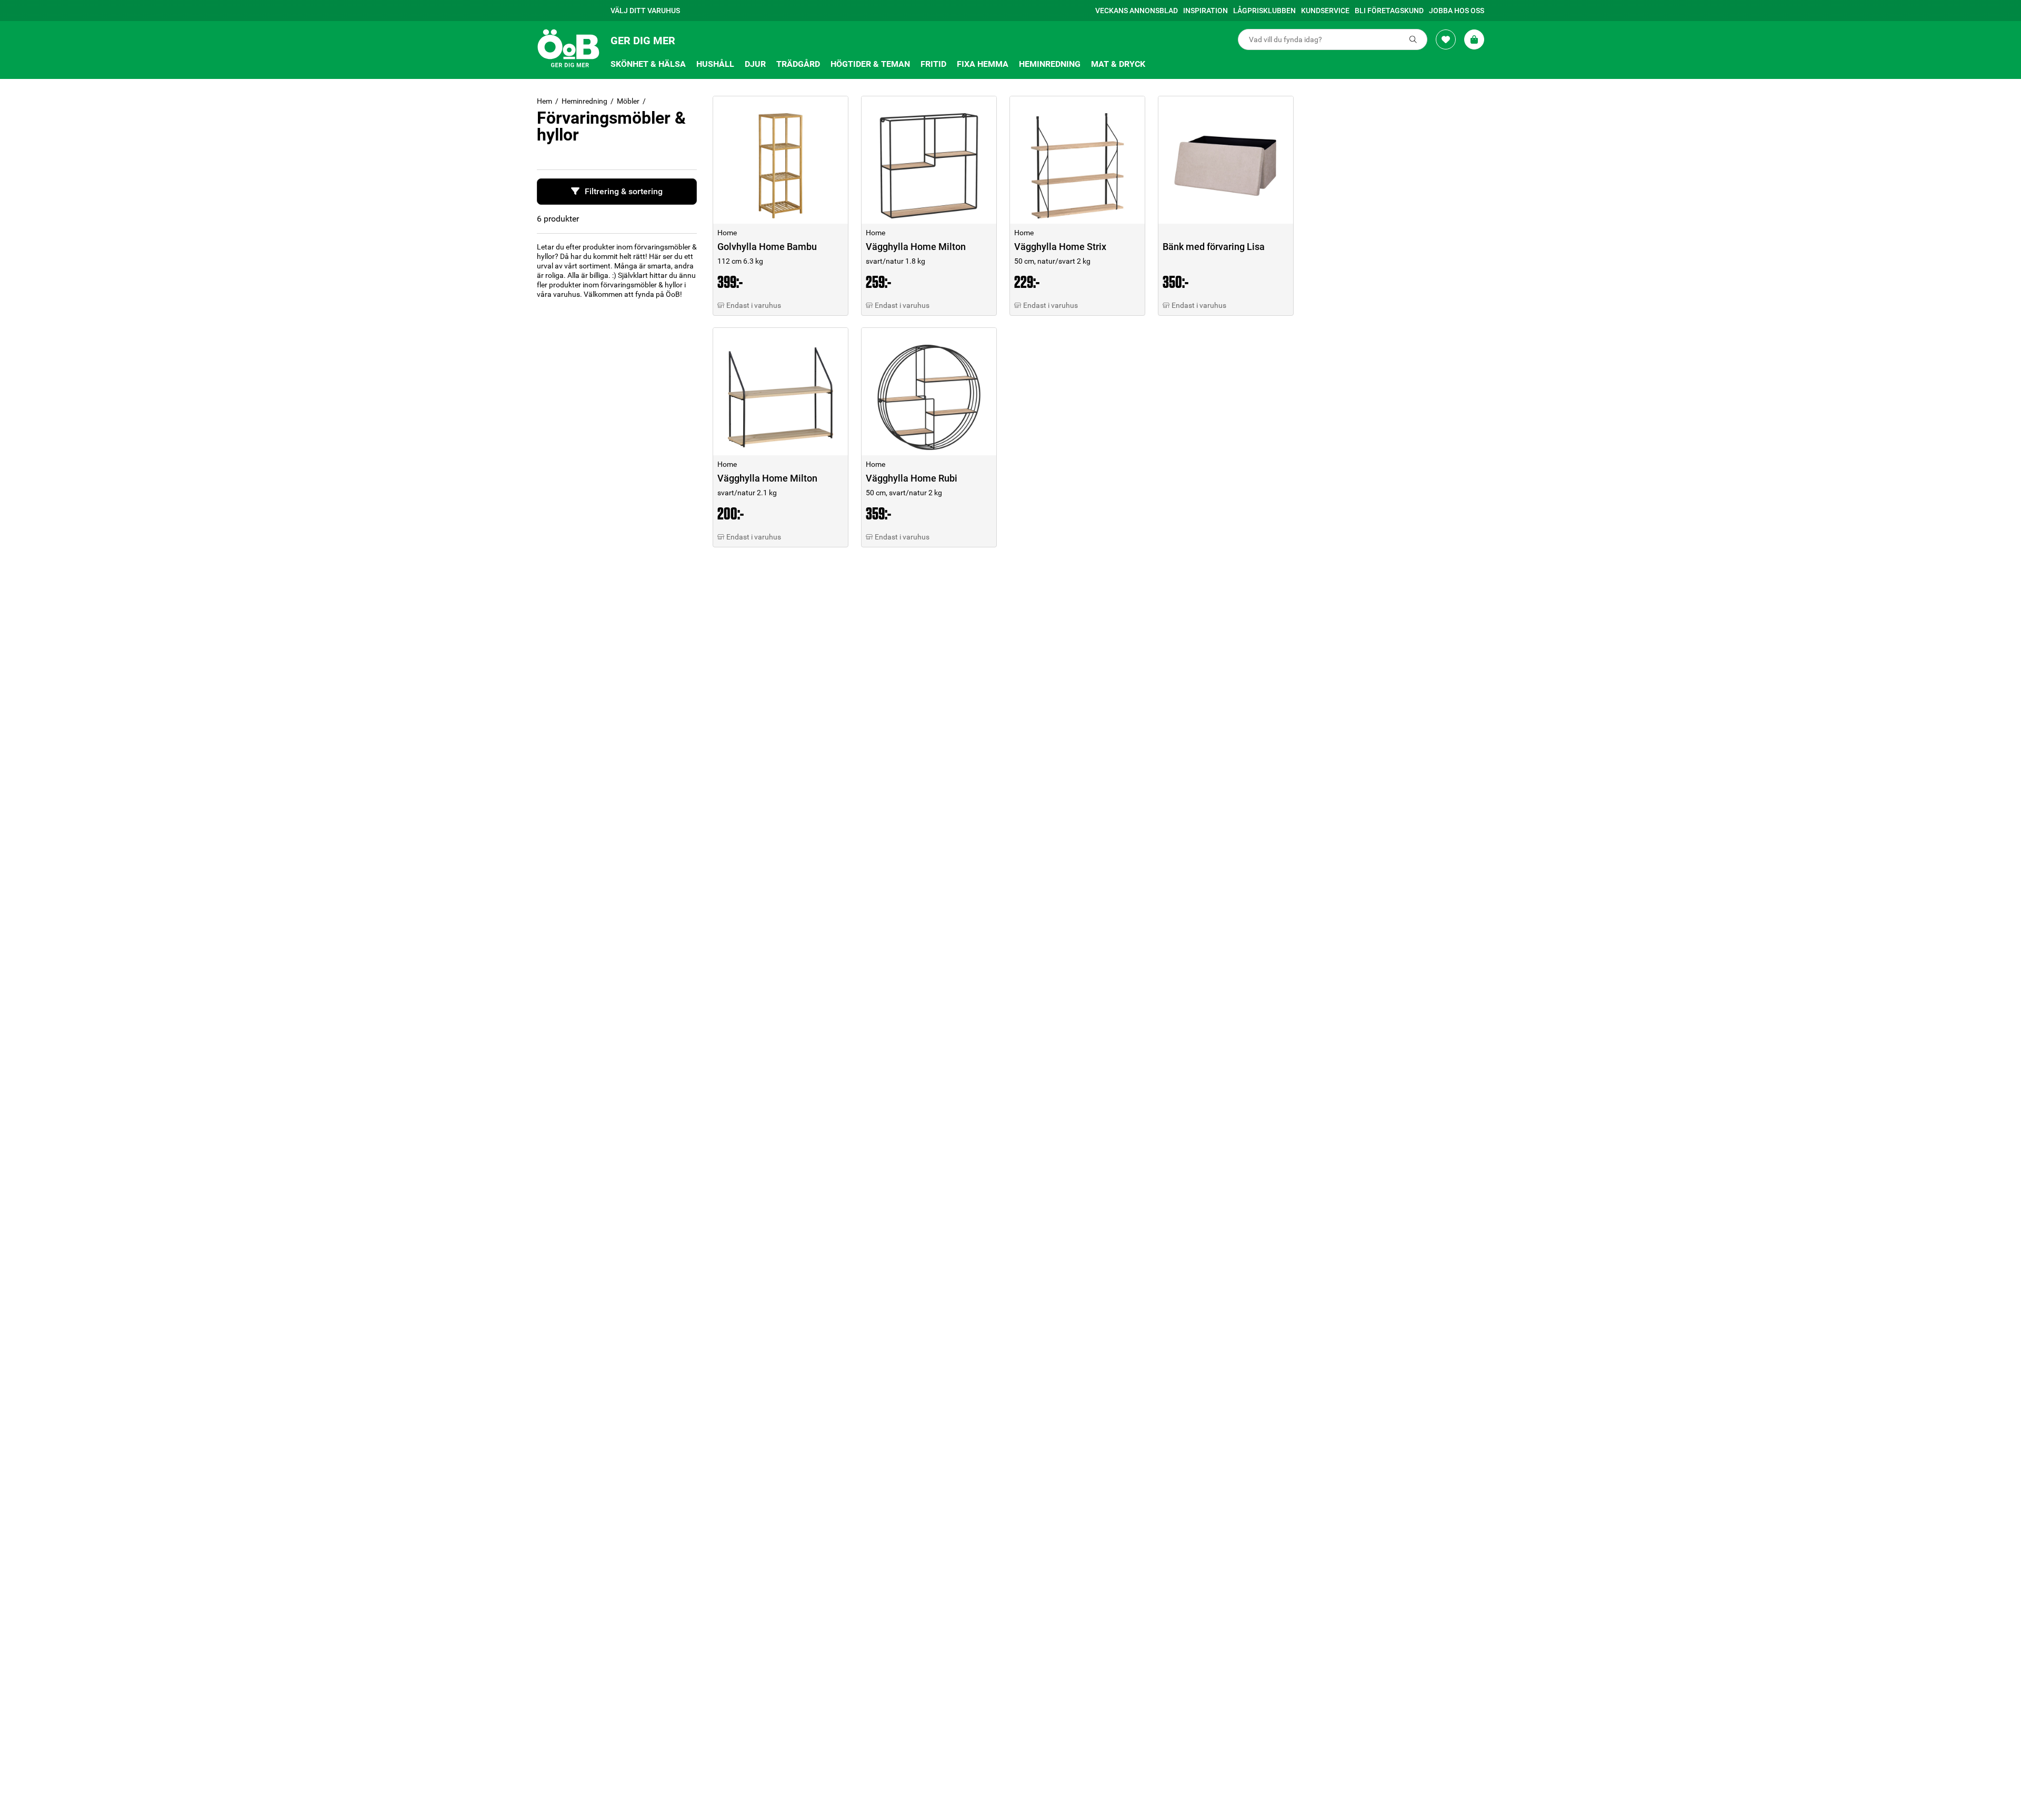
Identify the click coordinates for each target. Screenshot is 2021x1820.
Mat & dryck (1118, 64)
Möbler (628, 101)
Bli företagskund (1389, 11)
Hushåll (715, 64)
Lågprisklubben (1264, 11)
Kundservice (1325, 11)
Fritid (933, 64)
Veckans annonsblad (1137, 11)
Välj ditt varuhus (645, 11)
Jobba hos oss (1457, 11)
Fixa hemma (983, 64)
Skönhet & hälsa (648, 64)
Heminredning (1050, 64)
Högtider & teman (870, 64)
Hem (544, 101)
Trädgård (798, 64)
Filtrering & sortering (624, 191)
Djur (755, 64)
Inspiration (1205, 11)
